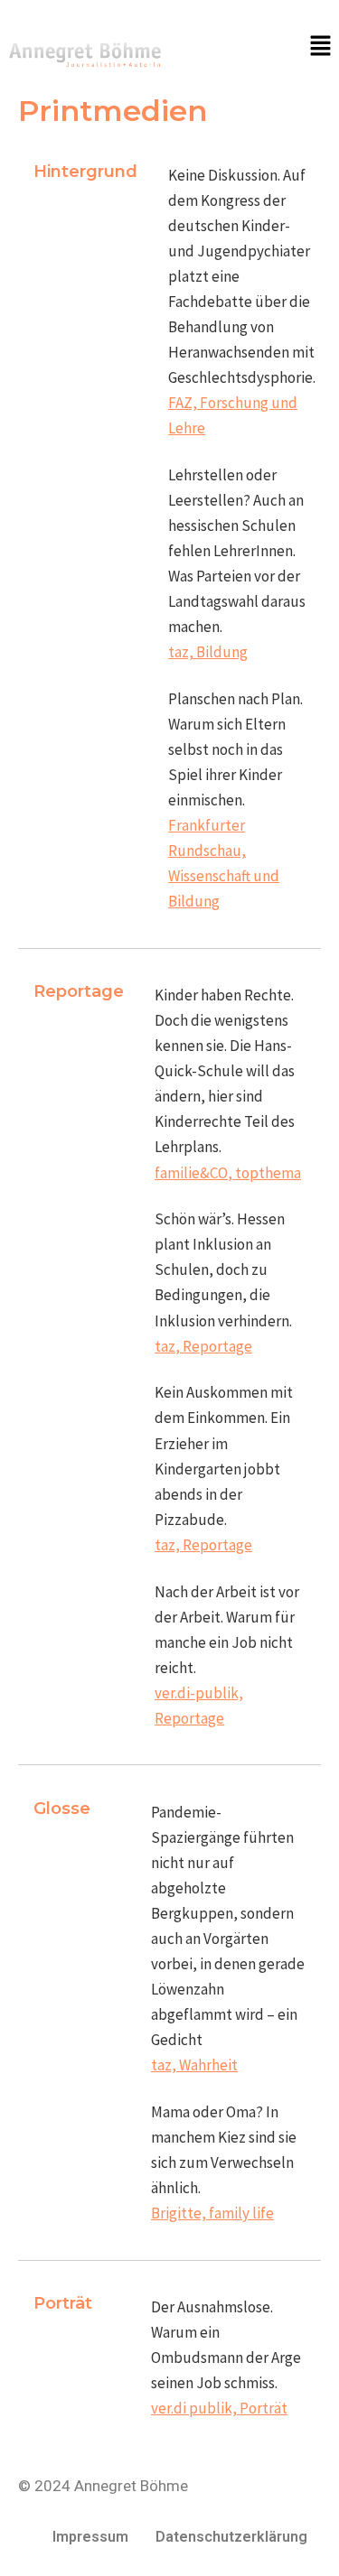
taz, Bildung (208, 652)
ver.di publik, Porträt (219, 2408)
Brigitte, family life (212, 2213)
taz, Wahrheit (194, 2065)
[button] (321, 46)
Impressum (90, 2537)
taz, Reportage (203, 1346)
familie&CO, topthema (228, 1173)
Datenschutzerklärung (231, 2537)
